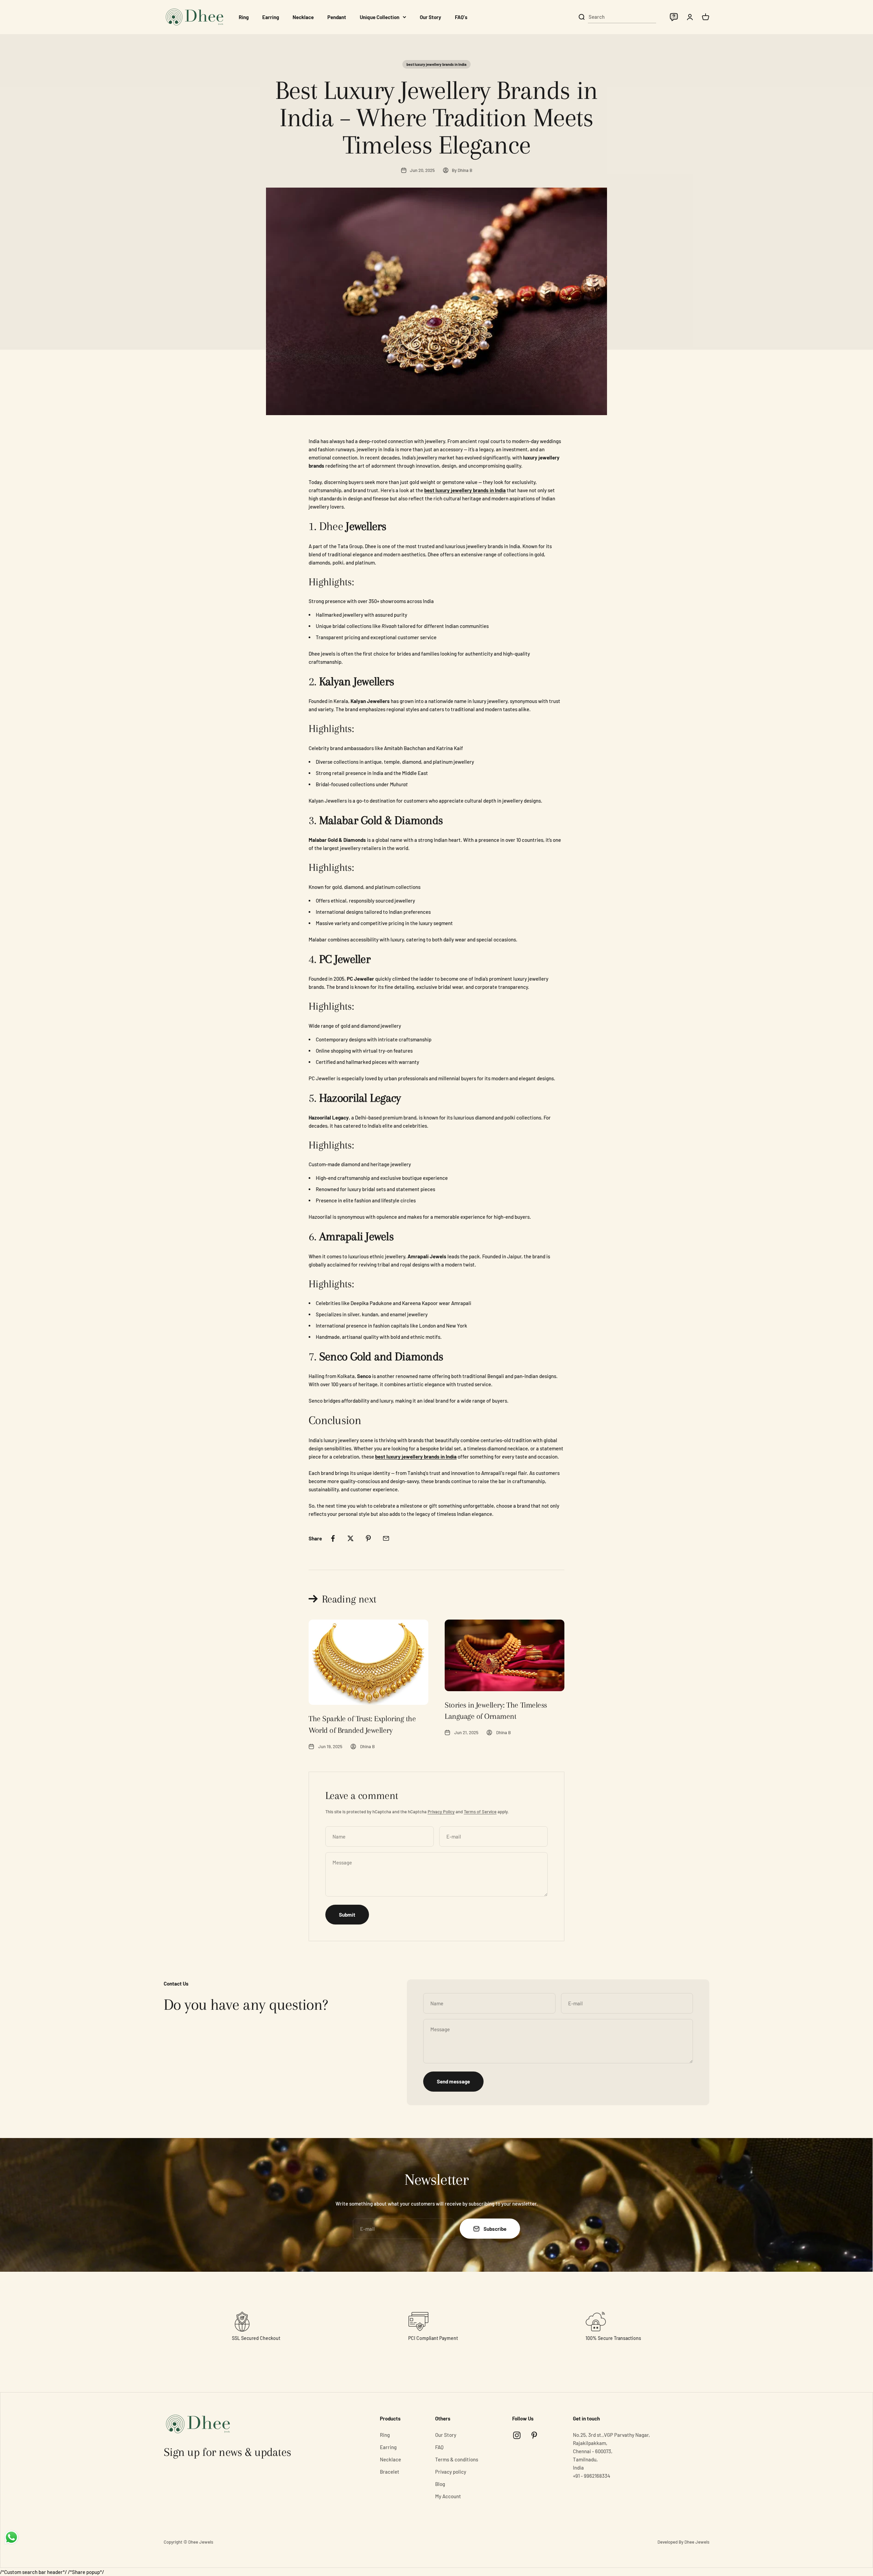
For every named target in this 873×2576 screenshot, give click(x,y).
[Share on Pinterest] (368, 1538)
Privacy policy (451, 2472)
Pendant (337, 17)
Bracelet (390, 2472)
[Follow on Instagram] (517, 2435)
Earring (271, 17)
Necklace (303, 17)
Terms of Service (480, 1812)
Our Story (431, 17)
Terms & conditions (457, 2459)
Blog (440, 2484)
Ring (244, 17)
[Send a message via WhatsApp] (11, 2537)
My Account (448, 2496)
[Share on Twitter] (351, 1538)
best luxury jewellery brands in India (436, 64)
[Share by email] (386, 1538)
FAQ (439, 2447)
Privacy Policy (441, 1812)
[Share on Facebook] (333, 1538)
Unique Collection (380, 17)
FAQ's (461, 17)
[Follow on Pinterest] (534, 2435)
